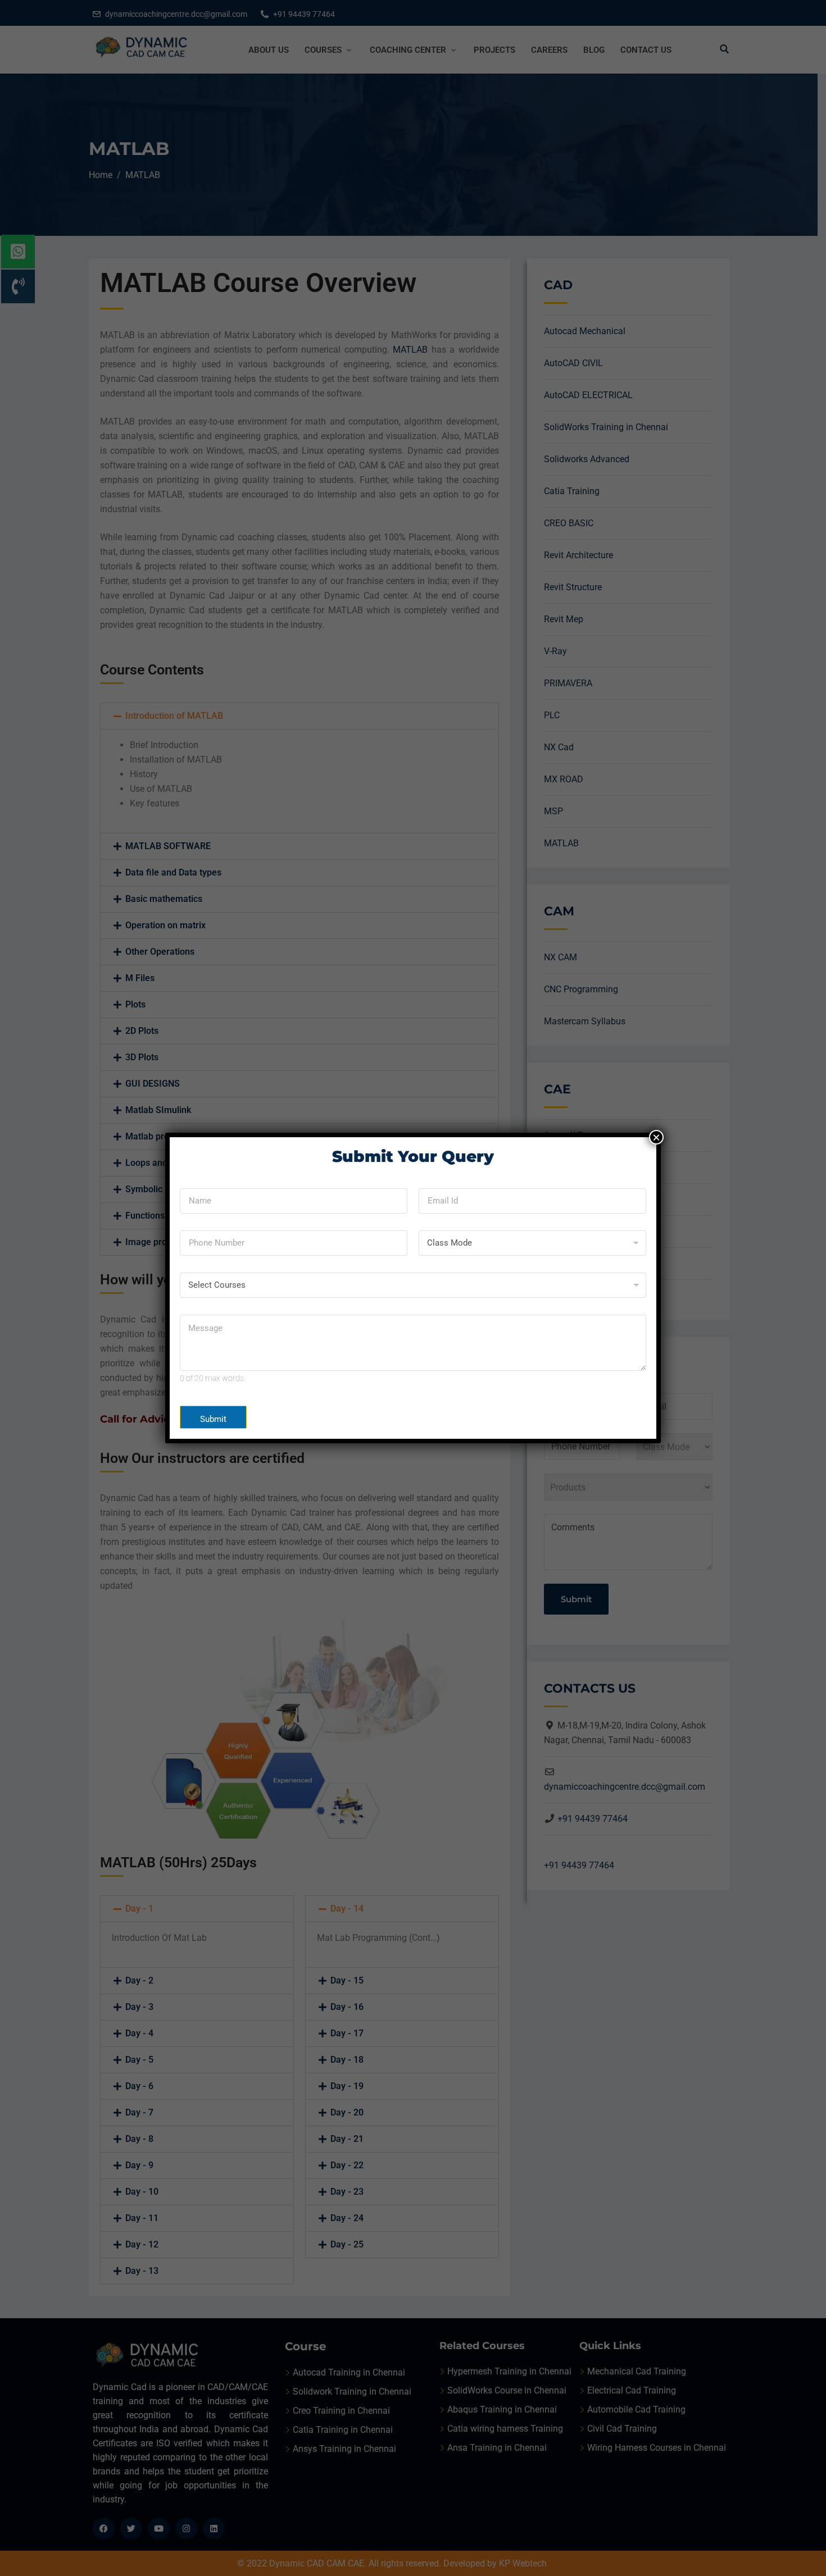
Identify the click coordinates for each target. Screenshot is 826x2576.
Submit (213, 1419)
